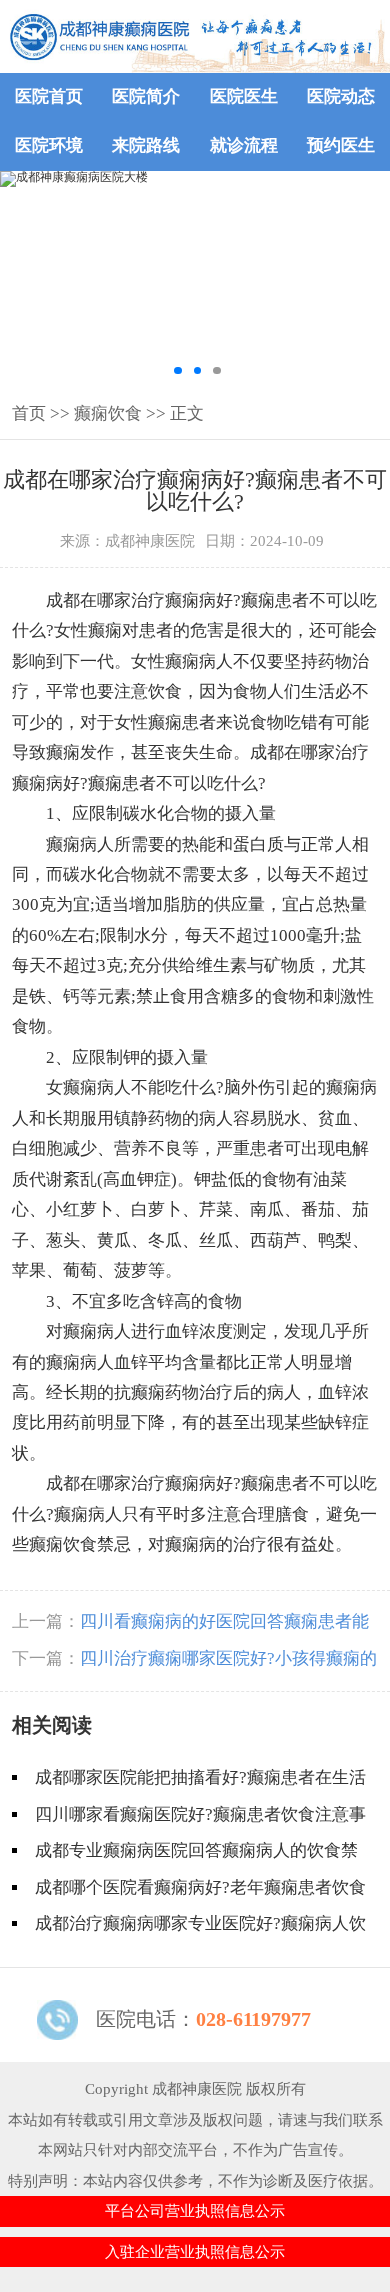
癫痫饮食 (108, 413)
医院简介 (146, 96)
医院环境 (49, 145)
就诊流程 (244, 145)
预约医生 (341, 145)
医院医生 (244, 96)
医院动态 (341, 96)
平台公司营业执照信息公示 (195, 2211)
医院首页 (49, 96)
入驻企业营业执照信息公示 (195, 2252)
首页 (29, 413)
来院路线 (146, 145)
